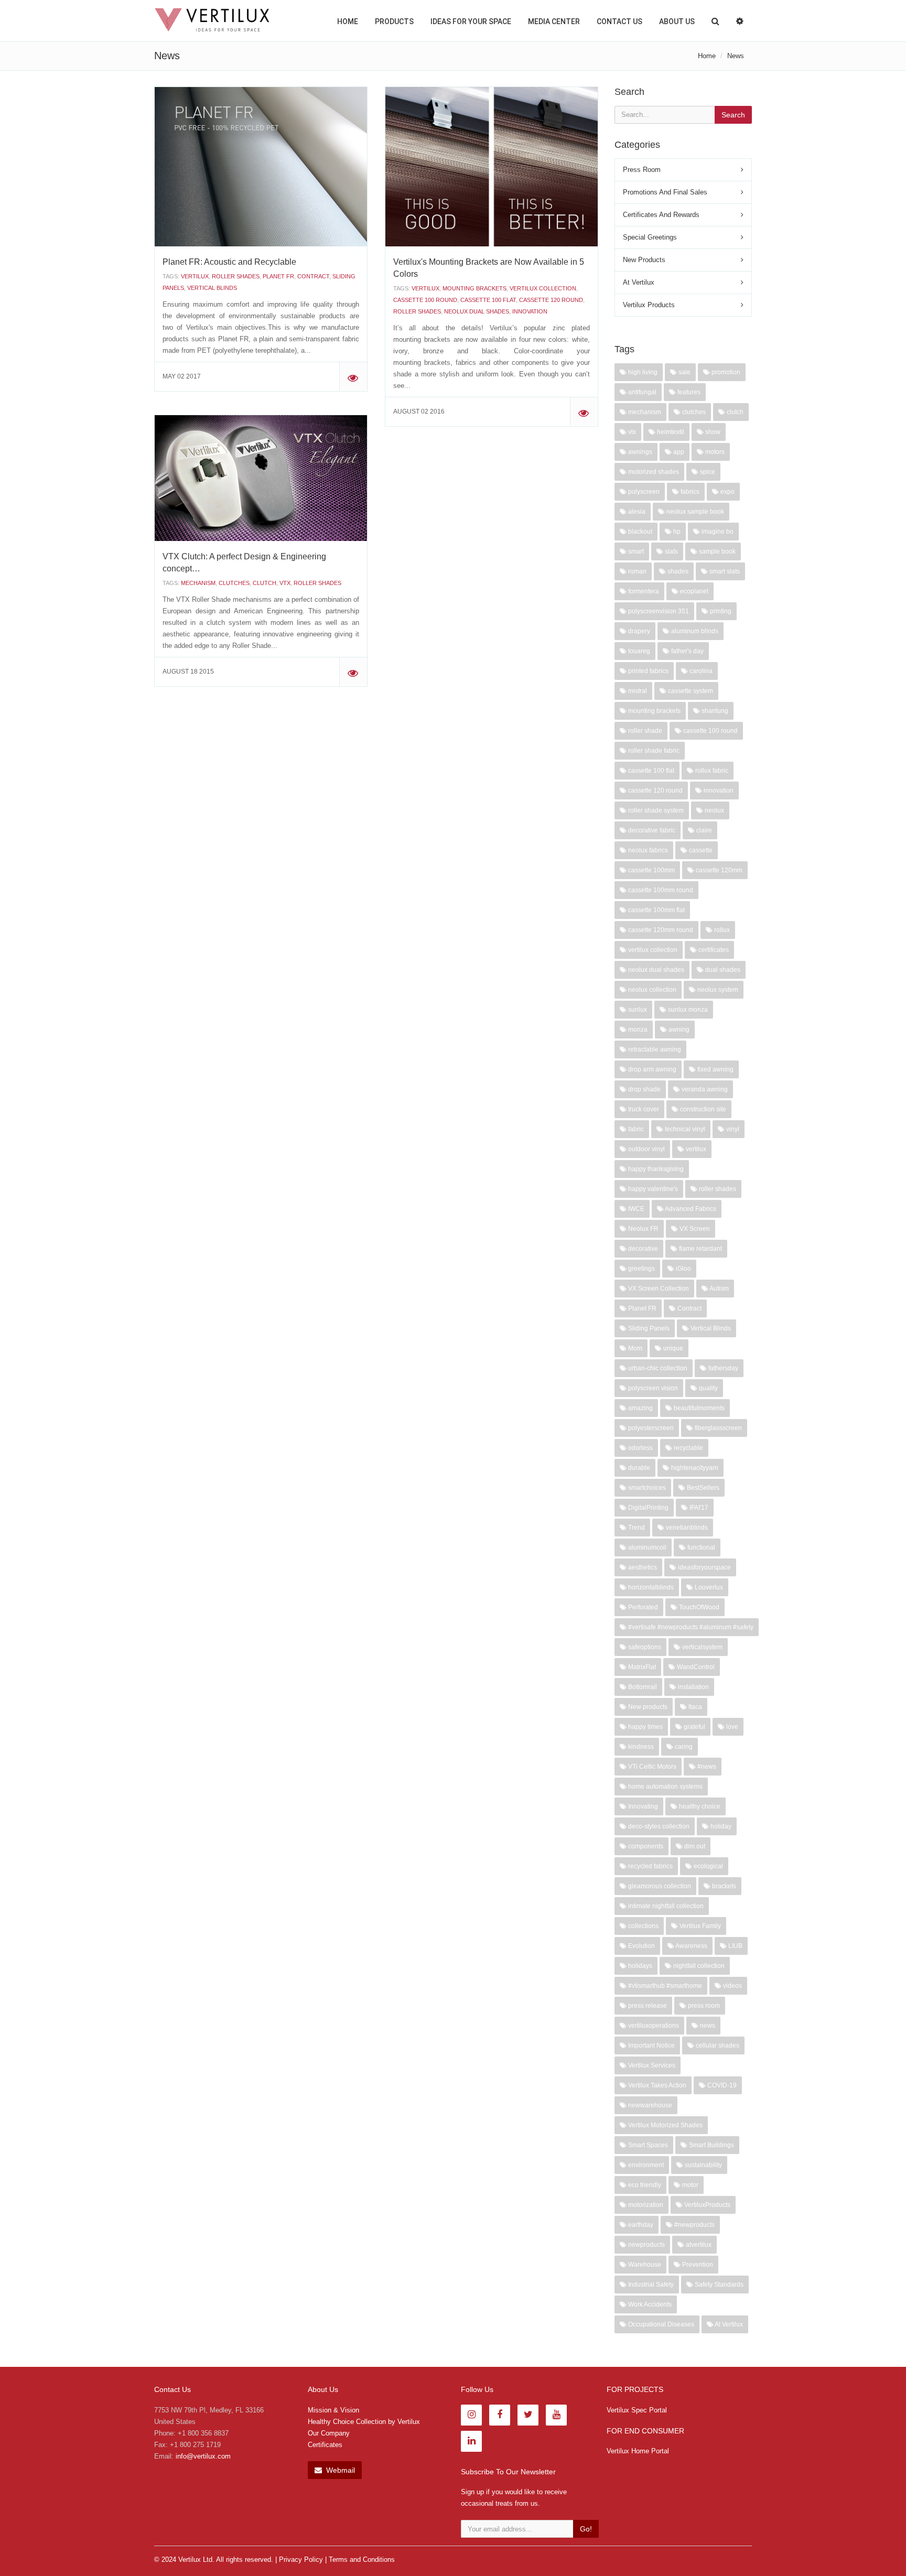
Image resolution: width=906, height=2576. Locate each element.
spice (707, 472)
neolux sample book (694, 512)
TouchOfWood (698, 1607)
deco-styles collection (658, 1826)
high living (642, 372)
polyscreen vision (652, 1388)
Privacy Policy (301, 2559)
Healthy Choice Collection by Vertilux (364, 2422)
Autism (719, 1289)
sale (684, 372)
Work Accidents (649, 2304)
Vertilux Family (699, 1926)
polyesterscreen (650, 1428)
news (707, 2026)
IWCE (635, 1209)
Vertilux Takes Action (656, 2085)
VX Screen (694, 1229)
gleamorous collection (659, 1886)
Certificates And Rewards (661, 215)
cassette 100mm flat (656, 910)
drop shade (644, 1089)
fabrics (689, 492)
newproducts (646, 2245)
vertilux (195, 276)
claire (703, 830)
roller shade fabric (653, 751)
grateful (694, 1727)
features (688, 392)
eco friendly (644, 2185)
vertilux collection (543, 288)
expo (727, 492)
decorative (642, 1249)
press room (703, 2006)
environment (645, 2165)
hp (676, 532)
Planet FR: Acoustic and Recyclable (229, 262)
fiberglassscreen (718, 1428)
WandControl (695, 1667)
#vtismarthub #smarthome (664, 1986)
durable (638, 1468)
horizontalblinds (650, 1587)
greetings (641, 1269)
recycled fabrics (650, 1866)
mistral (637, 691)
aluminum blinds (694, 631)
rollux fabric (711, 771)
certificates (713, 950)
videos (732, 1986)
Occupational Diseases (660, 2324)
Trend (636, 1528)
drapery (638, 631)
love (731, 1727)
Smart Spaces (647, 2145)
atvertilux (698, 2245)
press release (647, 2006)
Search (733, 115)
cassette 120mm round (660, 930)
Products (394, 21)
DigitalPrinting (648, 1508)
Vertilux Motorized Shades (665, 2125)
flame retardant (700, 1249)
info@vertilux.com (203, 2456)
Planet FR (278, 276)
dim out (694, 1846)
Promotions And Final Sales (665, 192)
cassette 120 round (551, 300)
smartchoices (646, 1488)
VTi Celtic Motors (651, 1767)
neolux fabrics (647, 850)
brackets (723, 1886)
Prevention (697, 2265)
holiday (720, 1826)
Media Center (554, 21)
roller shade (644, 731)
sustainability (703, 2165)
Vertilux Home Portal (638, 2451)
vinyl (732, 1129)
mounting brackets (474, 288)
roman (637, 571)
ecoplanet (693, 591)
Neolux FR (643, 1229)
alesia (636, 512)
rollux (721, 930)
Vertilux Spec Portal (637, 2410)
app (678, 452)
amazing (640, 1408)
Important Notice (651, 2045)
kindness (640, 1747)
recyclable (688, 1448)
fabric (635, 1129)
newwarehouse (649, 2105)
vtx (285, 583)
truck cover (643, 1109)
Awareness (691, 1946)
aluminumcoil (646, 1547)
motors (714, 452)
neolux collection (651, 990)
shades (677, 571)
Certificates (325, 2445)
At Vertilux (639, 282)
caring (683, 1747)
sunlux (637, 1010)
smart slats (724, 571)
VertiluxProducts (707, 2205)
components (645, 1846)
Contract (313, 276)
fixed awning (715, 1069)
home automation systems (665, 1787)
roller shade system (655, 810)
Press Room (642, 170)
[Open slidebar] (740, 21)
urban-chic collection (657, 1368)
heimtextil (670, 432)
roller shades (236, 276)
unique (672, 1348)
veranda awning (704, 1089)
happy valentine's (652, 1189)
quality (708, 1388)
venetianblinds (686, 1528)
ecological (708, 1866)
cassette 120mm (718, 870)
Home (348, 21)
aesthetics (642, 1567)
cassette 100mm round (660, 890)
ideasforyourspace (704, 1567)
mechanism (198, 583)
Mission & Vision (333, 2410)
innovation (530, 311)
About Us (677, 21)
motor (689, 2185)
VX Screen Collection (658, 1289)
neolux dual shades (477, 311)
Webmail (339, 2470)
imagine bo (717, 532)
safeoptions (644, 1647)
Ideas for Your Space (471, 21)
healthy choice (699, 1806)
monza (637, 1030)
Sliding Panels (648, 1328)
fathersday (722, 1368)
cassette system (690, 691)
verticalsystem (702, 1647)
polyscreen (643, 492)
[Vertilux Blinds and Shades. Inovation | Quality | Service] (212, 20)
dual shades (722, 970)
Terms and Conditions (362, 2559)
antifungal (641, 392)
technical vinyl (684, 1129)
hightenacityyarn (694, 1468)
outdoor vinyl (646, 1149)
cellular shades (717, 2045)
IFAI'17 (698, 1508)
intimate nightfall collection (665, 1906)
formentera (643, 591)
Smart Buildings (711, 2145)
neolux (714, 810)
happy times (645, 1727)
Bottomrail (642, 1687)
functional (700, 1547)
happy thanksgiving (655, 1169)
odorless (640, 1448)
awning (678, 1030)
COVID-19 (721, 2085)
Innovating (642, 1806)
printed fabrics (648, 671)
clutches (234, 583)
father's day (687, 651)
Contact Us (619, 21)
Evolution (641, 1946)
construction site (702, 1109)
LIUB (735, 1946)
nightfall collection (698, 1966)
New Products (644, 260)
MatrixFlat (641, 1667)
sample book (716, 551)
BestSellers (702, 1488)
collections (643, 1926)
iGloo (683, 1269)
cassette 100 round (425, 300)
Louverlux (708, 1587)
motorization (645, 2205)
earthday (640, 2225)
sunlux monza (687, 1010)
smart (635, 551)
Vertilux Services (651, 2065)
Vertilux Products (649, 305)
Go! (586, 2529)
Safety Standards (718, 2285)
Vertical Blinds (212, 288)
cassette (700, 850)
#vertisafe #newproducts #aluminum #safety (690, 1627)
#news (706, 1767)
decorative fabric (651, 830)
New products (647, 1707)
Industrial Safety (650, 2285)
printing (720, 611)
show (712, 432)
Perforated (642, 1607)
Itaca (694, 1707)
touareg (638, 651)
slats (671, 551)
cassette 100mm (651, 870)
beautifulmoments (698, 1408)
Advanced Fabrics (690, 1209)
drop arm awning (651, 1069)
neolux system (717, 990)
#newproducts (694, 2225)
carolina (700, 671)
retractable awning (654, 1049)
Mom (634, 1348)
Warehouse (644, 2265)
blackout (639, 532)
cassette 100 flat (488, 300)
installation (693, 1687)
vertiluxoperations (653, 2026)
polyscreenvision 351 (658, 611)
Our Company (329, 2433)
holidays (639, 1966)
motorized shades (653, 472)
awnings (639, 452)
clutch (265, 583)
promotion (725, 372)
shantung (714, 711)
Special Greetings (650, 237)
